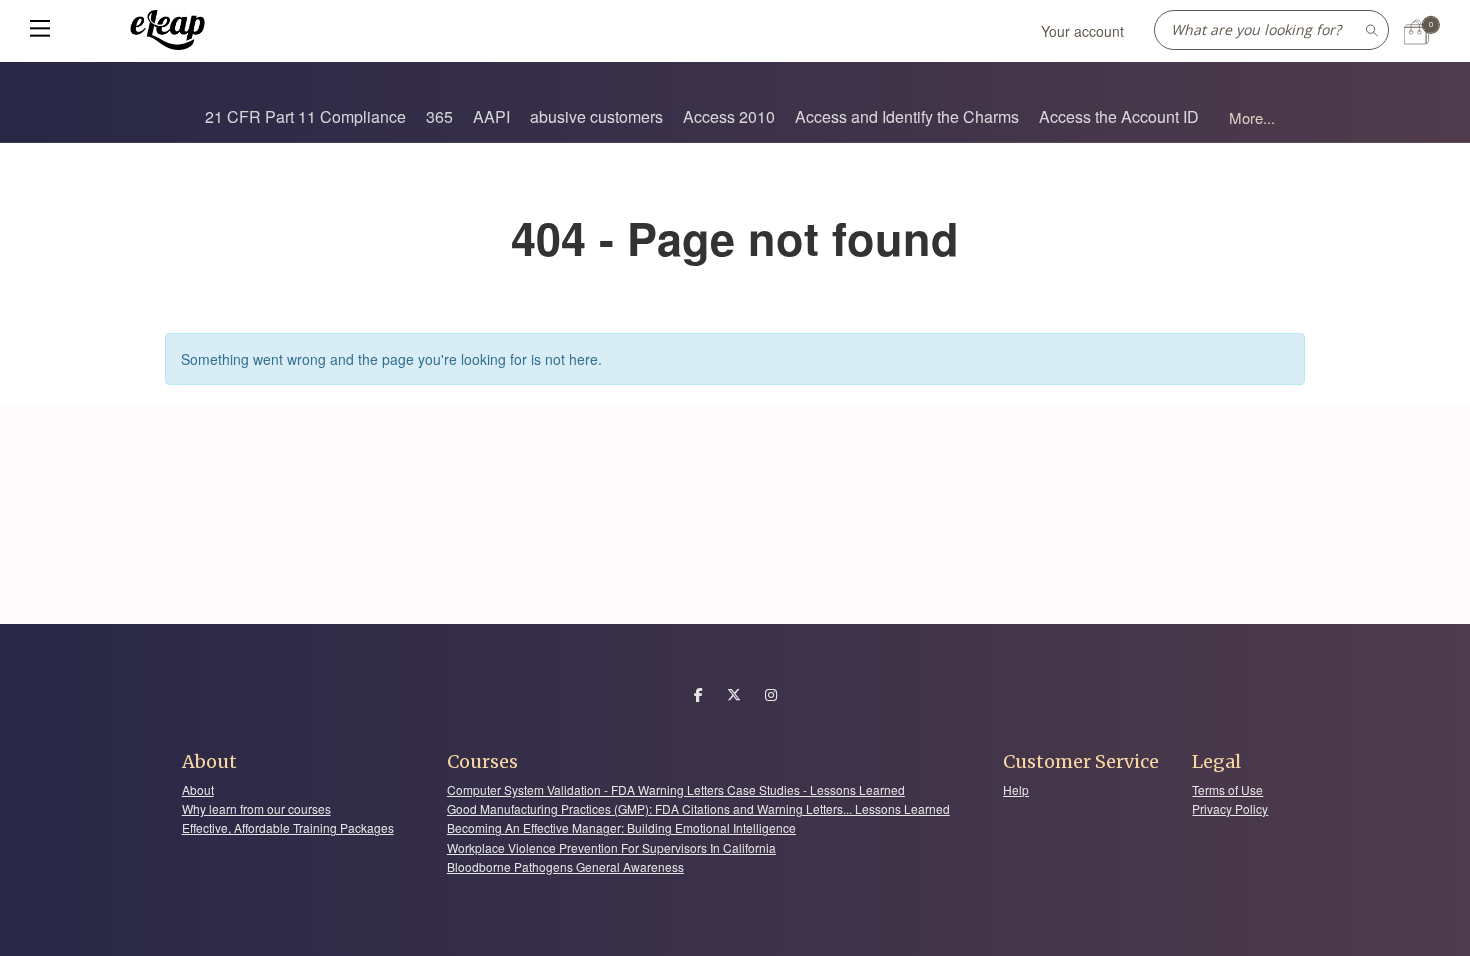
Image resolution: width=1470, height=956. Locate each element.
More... (1252, 117)
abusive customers (596, 116)
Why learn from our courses (256, 808)
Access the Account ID (1119, 116)
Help (1016, 789)
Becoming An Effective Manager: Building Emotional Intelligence (621, 827)
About (198, 789)
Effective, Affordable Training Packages (288, 827)
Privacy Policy (1230, 808)
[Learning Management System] (168, 28)
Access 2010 (729, 116)
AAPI (491, 116)
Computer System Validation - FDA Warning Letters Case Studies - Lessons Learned (676, 789)
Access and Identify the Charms (907, 116)
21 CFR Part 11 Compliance (305, 116)
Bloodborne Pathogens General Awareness (565, 866)
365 (439, 116)
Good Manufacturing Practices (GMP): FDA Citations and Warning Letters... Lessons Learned (698, 808)
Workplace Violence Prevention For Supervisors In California (611, 847)
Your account (1082, 31)
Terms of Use (1227, 789)
